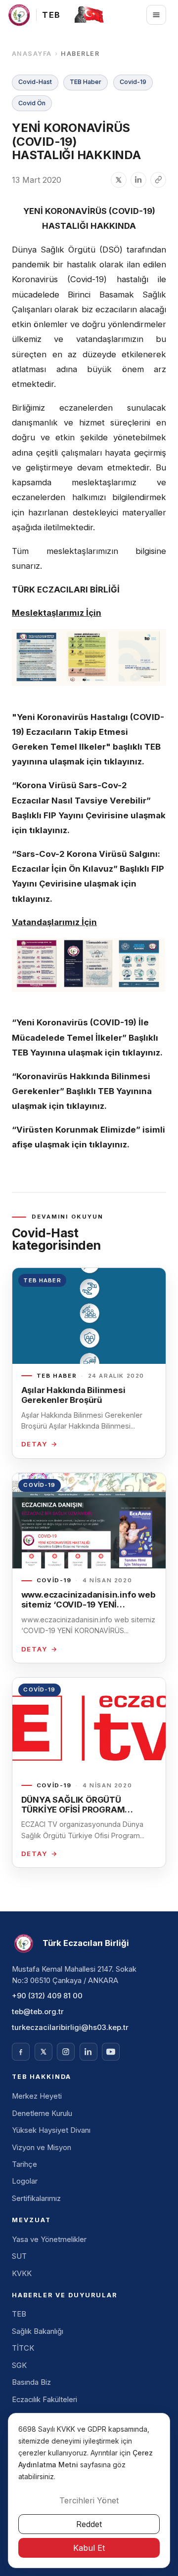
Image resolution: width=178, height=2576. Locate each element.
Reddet (89, 2524)
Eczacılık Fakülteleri (44, 2400)
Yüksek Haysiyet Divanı (51, 2130)
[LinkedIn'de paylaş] (138, 180)
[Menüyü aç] (156, 15)
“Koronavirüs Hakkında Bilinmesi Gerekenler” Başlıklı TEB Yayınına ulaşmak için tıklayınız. (82, 1091)
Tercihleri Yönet (89, 2500)
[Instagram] (66, 2052)
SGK (19, 2365)
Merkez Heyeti (37, 2096)
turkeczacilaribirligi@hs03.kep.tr (70, 2027)
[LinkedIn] (89, 2052)
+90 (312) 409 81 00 (47, 1996)
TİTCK (23, 2348)
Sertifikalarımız (36, 2198)
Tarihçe (24, 2164)
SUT (19, 2256)
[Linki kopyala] (158, 180)
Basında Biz (31, 2382)
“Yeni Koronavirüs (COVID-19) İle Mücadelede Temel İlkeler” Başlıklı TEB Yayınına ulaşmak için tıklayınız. (87, 1037)
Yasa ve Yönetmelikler (49, 2239)
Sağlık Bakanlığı (38, 2331)
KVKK (22, 2274)
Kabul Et (89, 2548)
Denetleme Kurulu (42, 2113)
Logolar (25, 2181)
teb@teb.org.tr (38, 2012)
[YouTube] (111, 2052)
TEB (19, 2314)
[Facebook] (21, 2052)
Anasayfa (32, 54)
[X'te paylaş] (119, 180)
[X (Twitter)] (44, 2052)
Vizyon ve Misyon (42, 2148)
